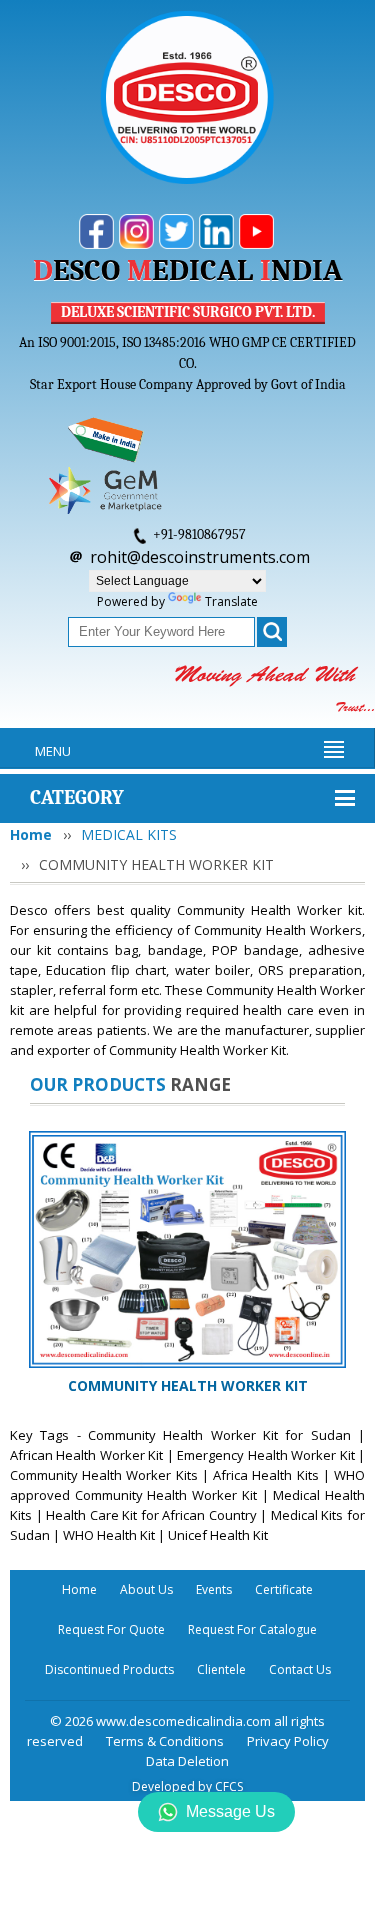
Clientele (221, 1669)
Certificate (284, 1589)
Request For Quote (111, 1629)
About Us (146, 1589)
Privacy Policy (288, 1741)
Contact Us (300, 1669)
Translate (231, 601)
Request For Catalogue (252, 1629)
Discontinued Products (109, 1669)
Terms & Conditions (165, 1741)
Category (77, 797)
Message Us (230, 1811)
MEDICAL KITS (129, 834)
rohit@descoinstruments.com (200, 557)
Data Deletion (187, 1761)
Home (31, 834)
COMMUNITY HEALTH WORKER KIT (188, 1385)
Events (214, 1589)
